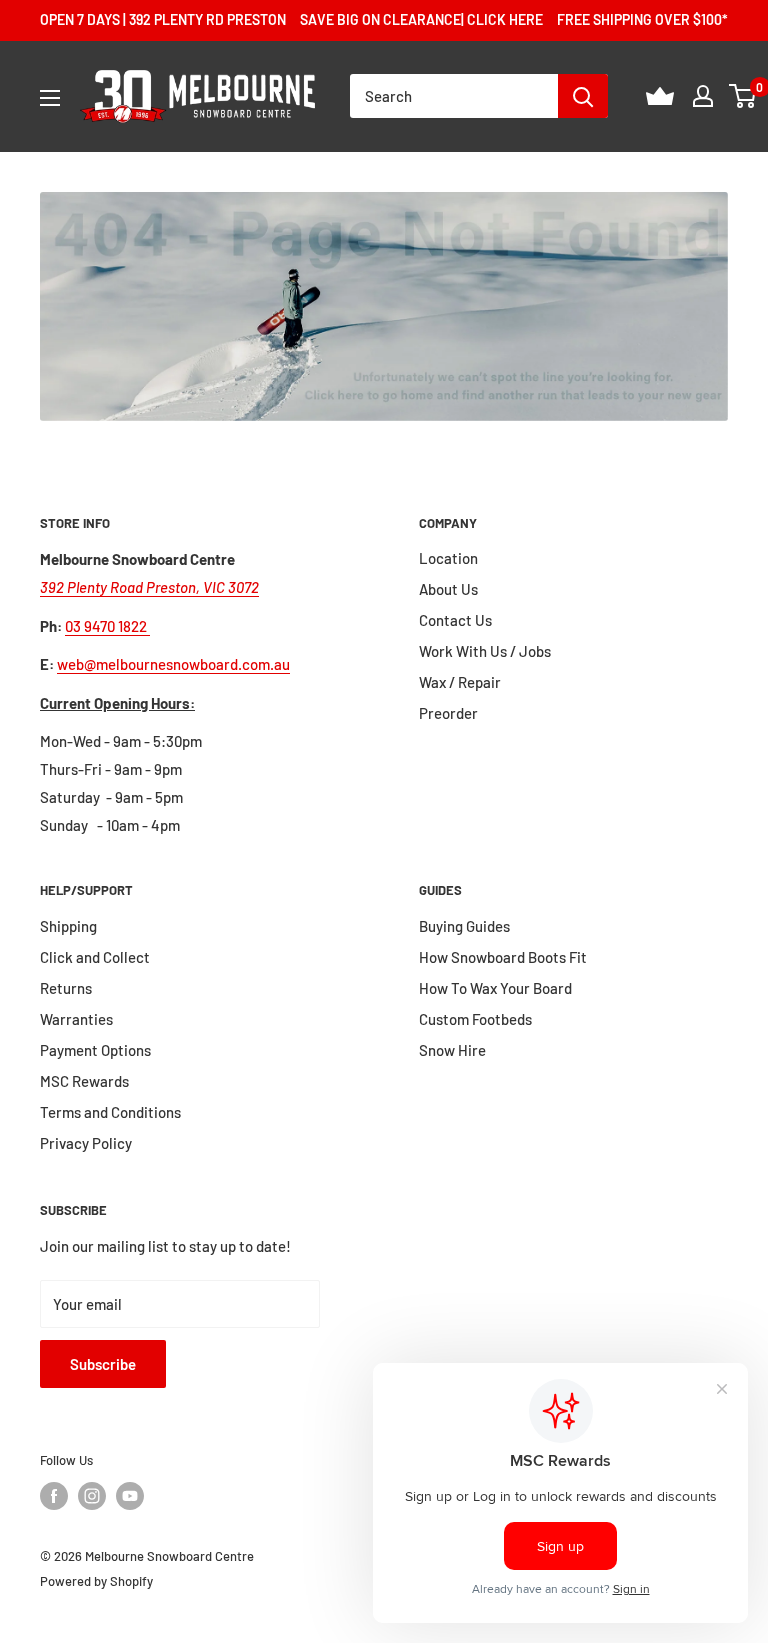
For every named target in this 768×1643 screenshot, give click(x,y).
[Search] (583, 96)
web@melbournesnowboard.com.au (173, 664)
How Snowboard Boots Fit (503, 957)
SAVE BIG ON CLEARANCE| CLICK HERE (421, 19)
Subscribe (103, 1364)
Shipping (68, 926)
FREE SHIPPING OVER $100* (642, 19)
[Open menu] (50, 98)
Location (448, 558)
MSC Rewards (84, 1081)
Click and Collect (95, 957)
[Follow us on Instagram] (92, 1496)
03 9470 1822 (107, 626)
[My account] (703, 96)
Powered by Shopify (96, 1581)
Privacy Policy (86, 1143)
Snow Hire (452, 1050)
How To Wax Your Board (495, 988)
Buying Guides (464, 926)
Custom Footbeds (475, 1019)
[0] (743, 96)
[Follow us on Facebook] (54, 1496)
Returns (66, 988)
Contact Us (455, 620)
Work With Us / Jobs (485, 651)
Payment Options (95, 1050)
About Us (448, 589)
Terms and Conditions (110, 1112)
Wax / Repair (460, 682)
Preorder (448, 713)
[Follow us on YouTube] (130, 1496)
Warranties (76, 1019)
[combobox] (454, 96)
